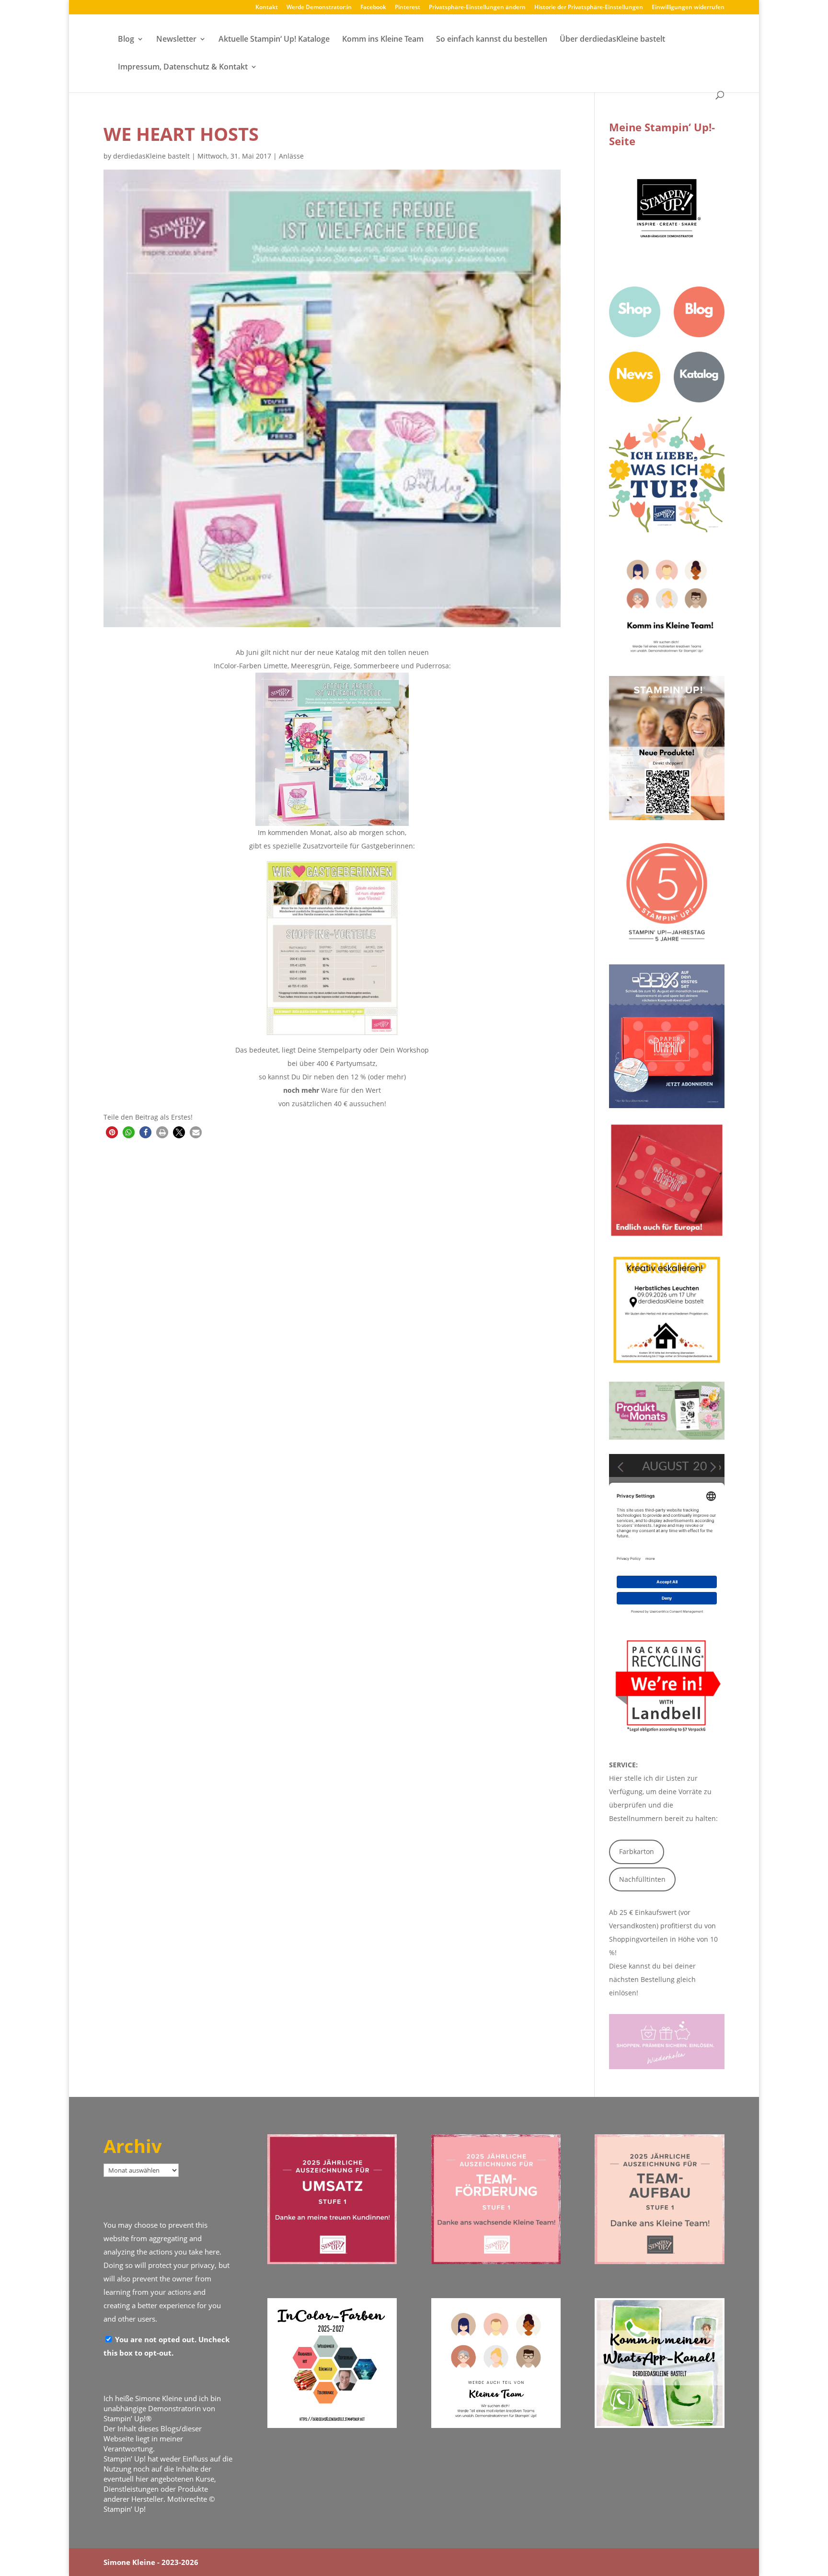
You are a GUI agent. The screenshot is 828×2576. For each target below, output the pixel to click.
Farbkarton (637, 1851)
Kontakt (267, 8)
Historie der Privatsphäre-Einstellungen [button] (589, 8)
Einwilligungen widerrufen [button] (688, 8)
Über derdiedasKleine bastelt (612, 40)
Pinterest (408, 8)
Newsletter (176, 40)
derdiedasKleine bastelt (151, 156)
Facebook (373, 8)
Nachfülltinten (642, 1879)
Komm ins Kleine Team (383, 40)
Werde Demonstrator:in (319, 8)
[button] (112, 1132)
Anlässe (291, 156)
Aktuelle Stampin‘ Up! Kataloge (274, 40)
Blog (126, 40)
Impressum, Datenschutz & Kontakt (183, 68)
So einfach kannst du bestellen (492, 40)
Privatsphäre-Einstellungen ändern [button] (477, 8)
